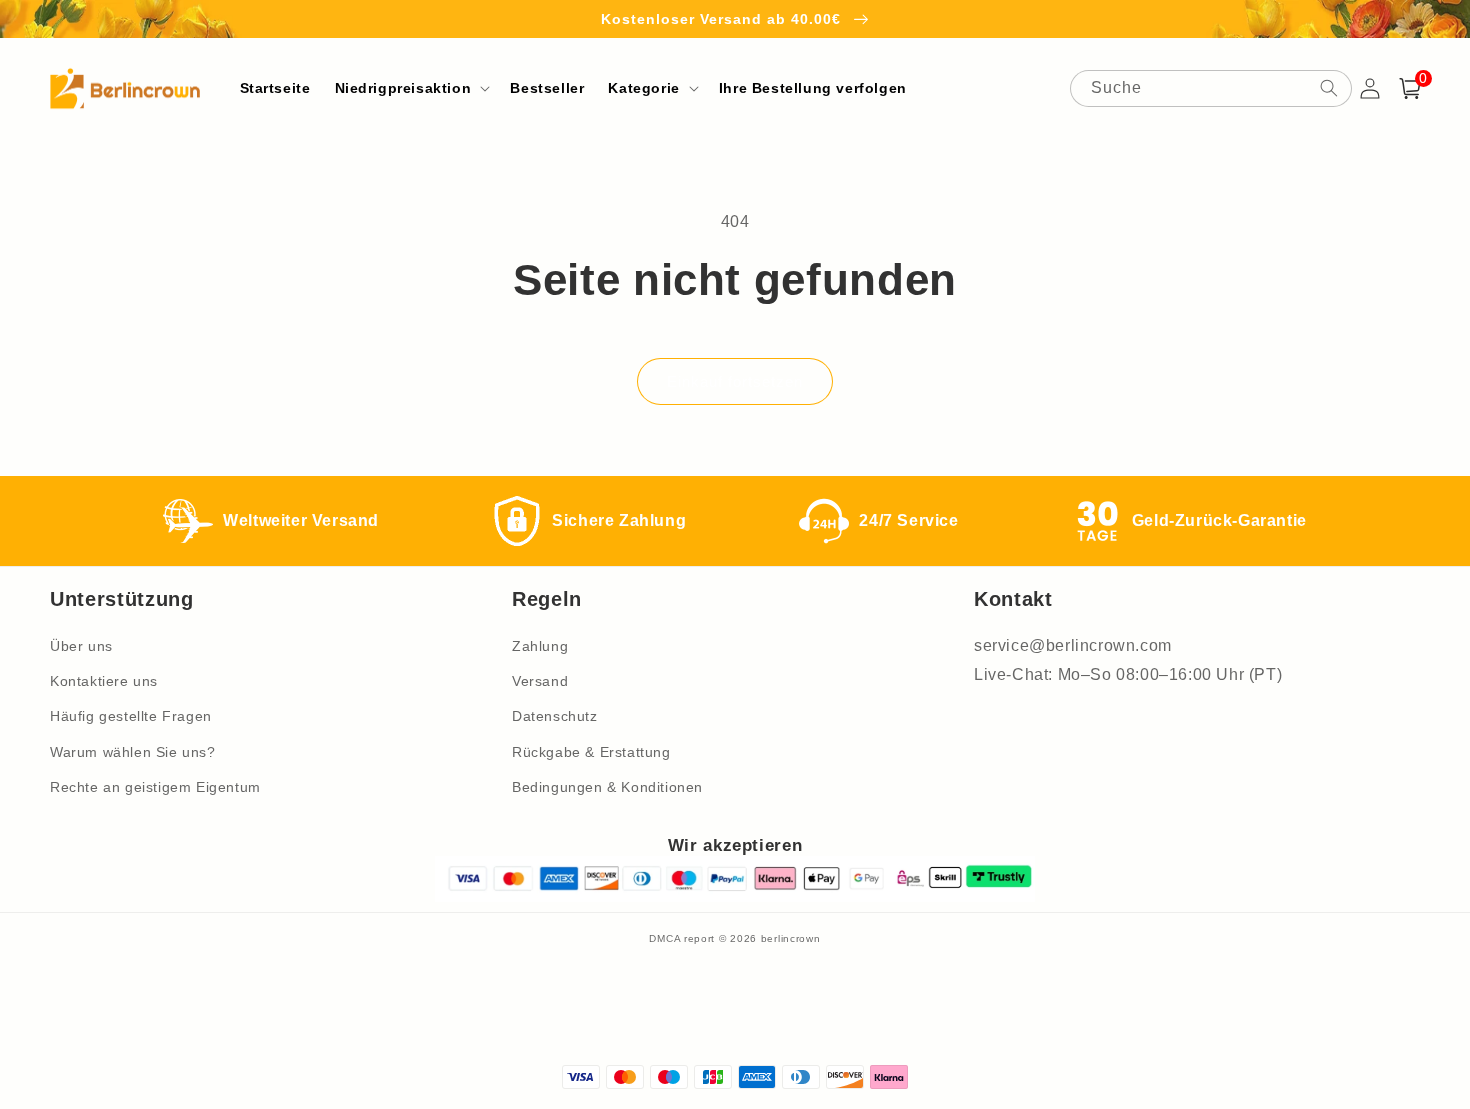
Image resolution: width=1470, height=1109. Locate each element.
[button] (411, 88)
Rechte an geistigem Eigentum (155, 787)
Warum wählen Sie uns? (133, 752)
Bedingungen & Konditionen (607, 787)
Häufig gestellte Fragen (131, 716)
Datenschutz (555, 716)
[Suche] (1329, 88)
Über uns (81, 646)
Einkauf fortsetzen (735, 381)
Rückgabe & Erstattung (591, 752)
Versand (540, 681)
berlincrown (791, 938)
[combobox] (1211, 88)
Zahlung (540, 646)
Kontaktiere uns (104, 681)
